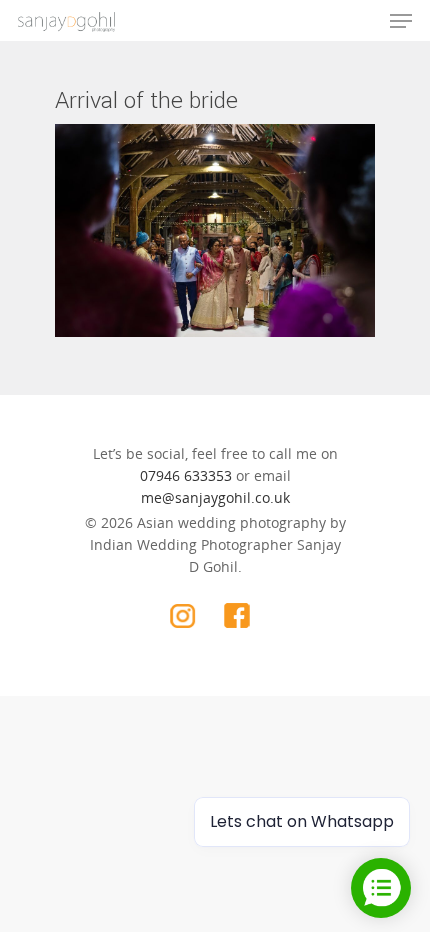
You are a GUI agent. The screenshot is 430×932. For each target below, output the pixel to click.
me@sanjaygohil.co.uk (215, 497)
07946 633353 (186, 475)
